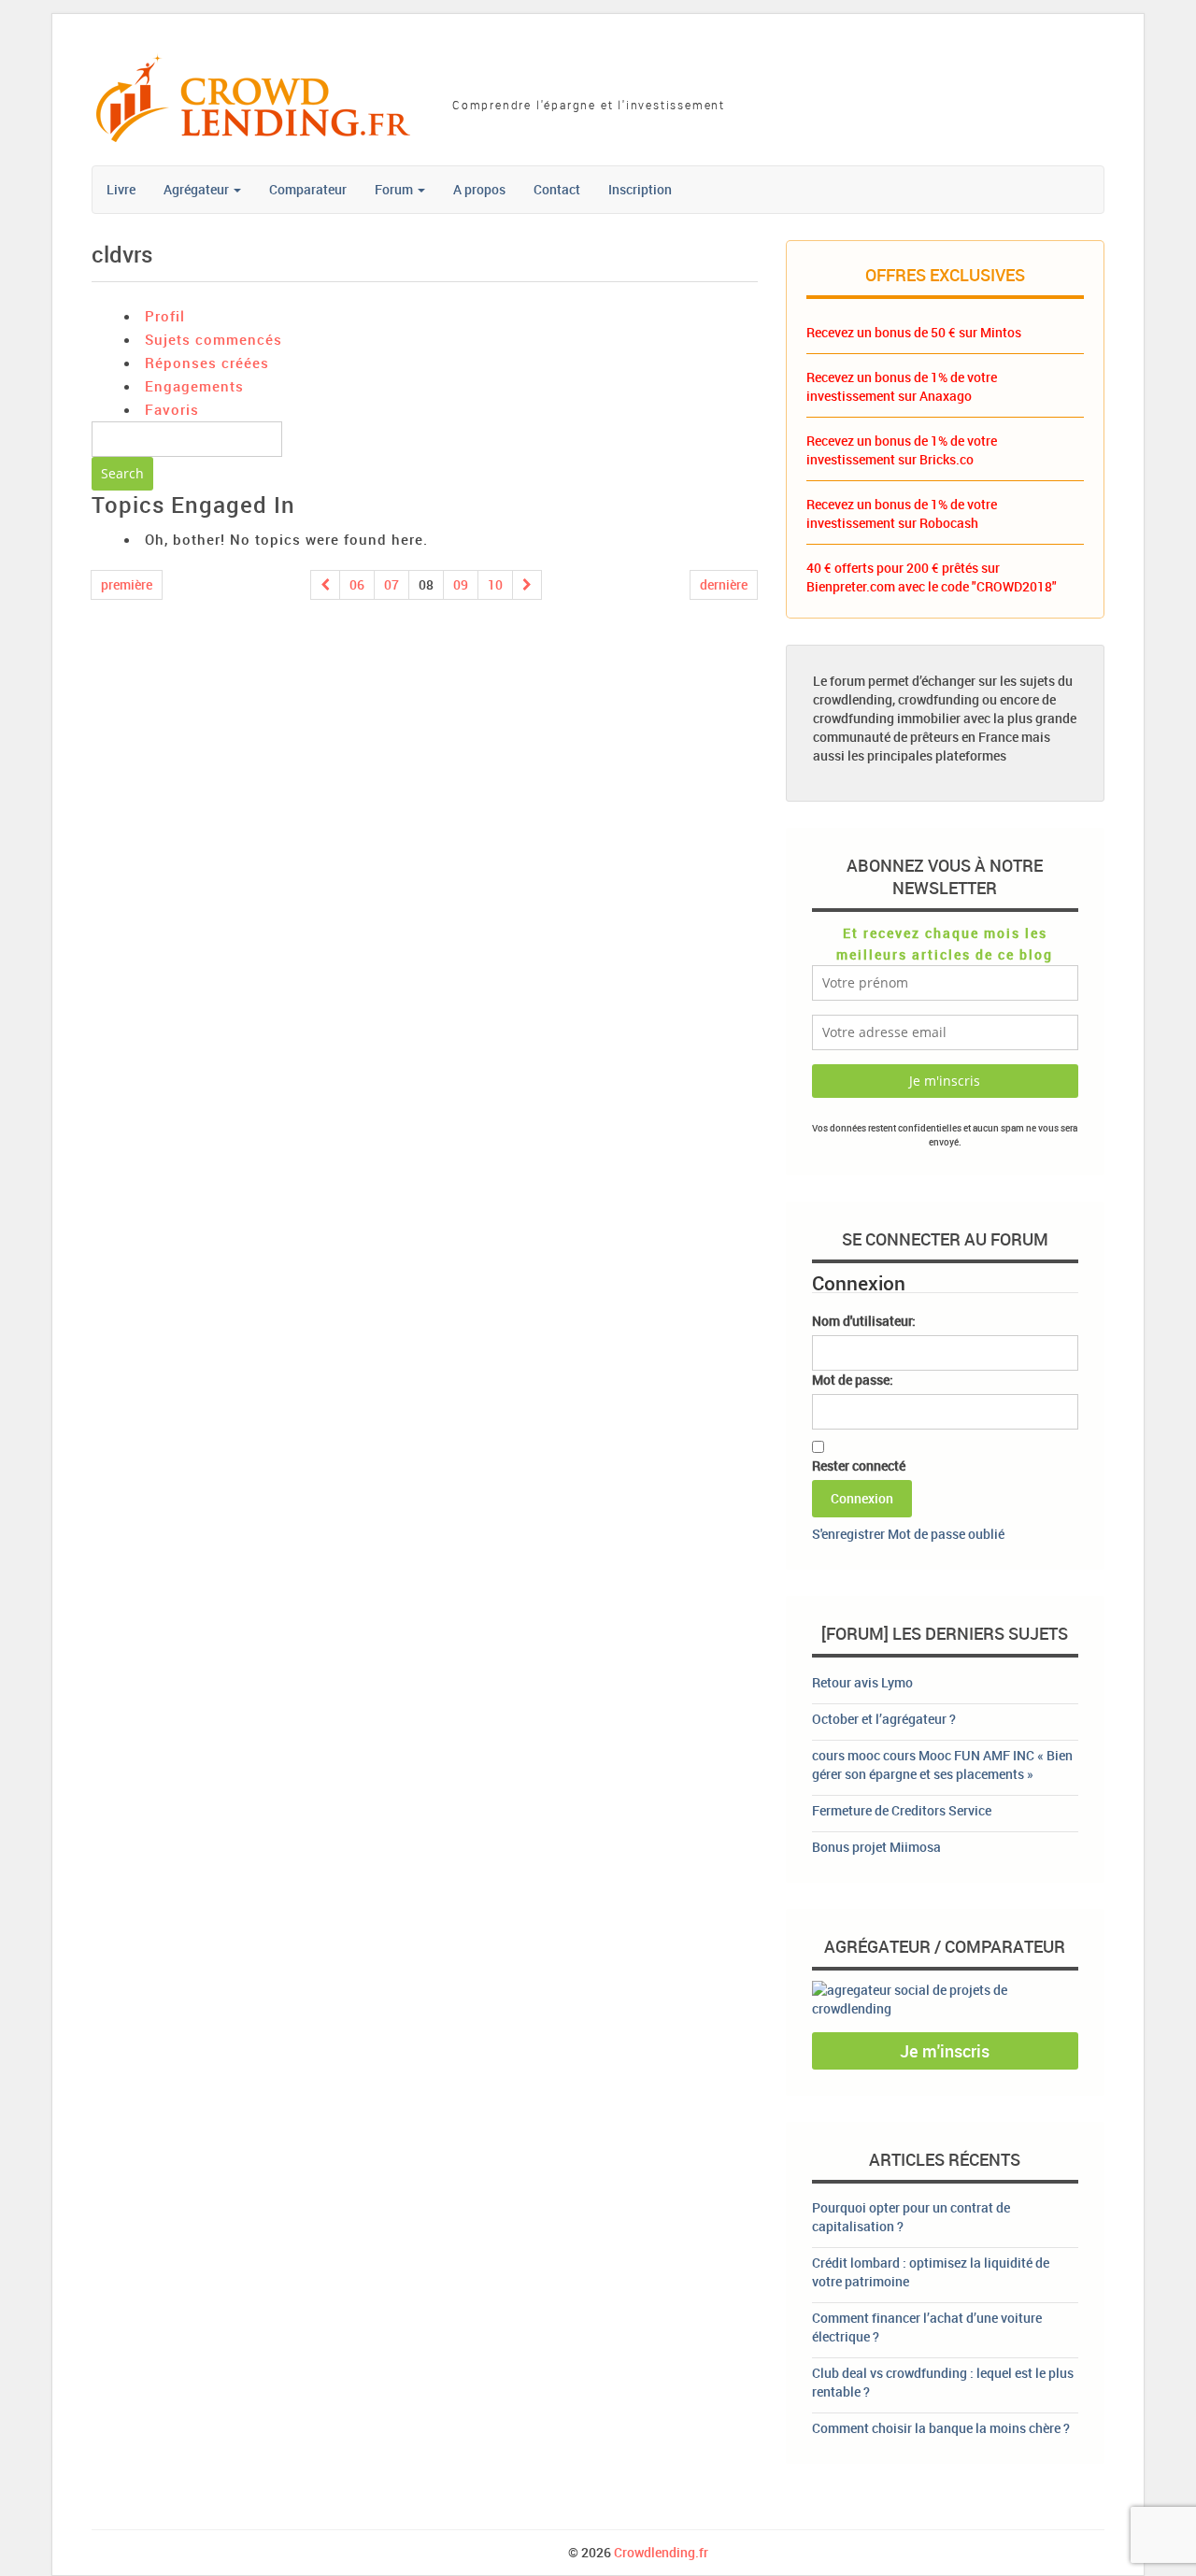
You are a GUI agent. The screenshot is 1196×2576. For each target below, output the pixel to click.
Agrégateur (198, 189)
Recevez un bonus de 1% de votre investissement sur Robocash (902, 513)
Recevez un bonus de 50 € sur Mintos (914, 332)
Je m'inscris (945, 2051)
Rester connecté (859, 1466)
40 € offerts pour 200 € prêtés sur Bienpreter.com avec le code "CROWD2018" (932, 577)
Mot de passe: (853, 1380)
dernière (724, 584)
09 (461, 584)
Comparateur (308, 189)
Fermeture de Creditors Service (902, 1810)
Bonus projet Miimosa (876, 1847)
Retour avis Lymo (862, 1682)
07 (392, 584)
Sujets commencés (214, 339)
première (127, 584)
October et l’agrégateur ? (884, 1719)
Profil (165, 316)
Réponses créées (207, 363)
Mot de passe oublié (946, 1534)
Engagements (194, 386)
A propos (479, 189)
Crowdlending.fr (661, 2552)
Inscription (640, 189)
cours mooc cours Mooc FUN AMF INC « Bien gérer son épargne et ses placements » (942, 1765)
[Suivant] (527, 585)
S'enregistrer (848, 1534)
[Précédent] (325, 585)
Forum (395, 189)
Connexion (862, 1498)
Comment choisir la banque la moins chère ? (941, 2428)
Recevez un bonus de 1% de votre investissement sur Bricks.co (902, 450)
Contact (557, 189)
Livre (121, 189)
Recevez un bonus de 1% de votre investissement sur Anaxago (902, 386)
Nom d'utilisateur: (864, 1321)
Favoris (172, 409)
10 (495, 584)
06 (357, 584)
